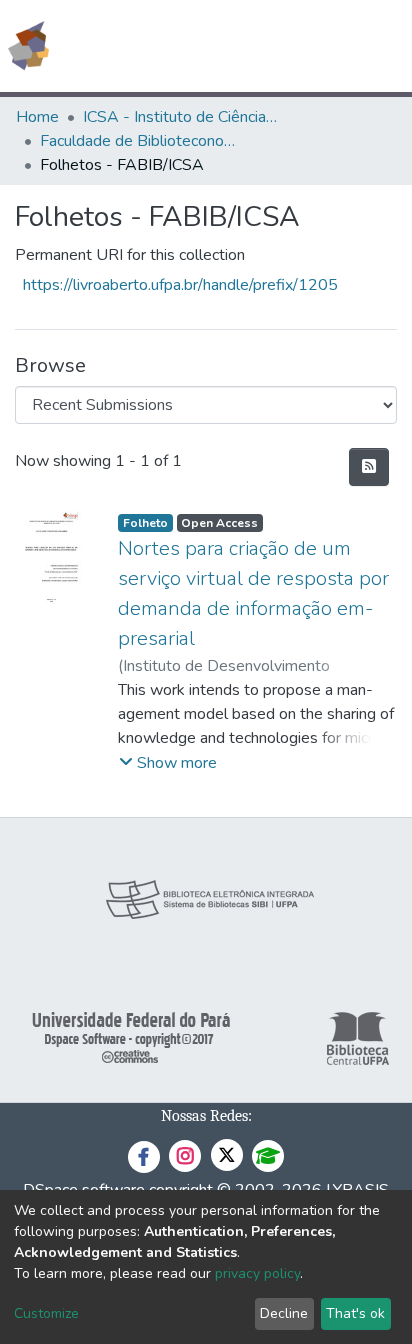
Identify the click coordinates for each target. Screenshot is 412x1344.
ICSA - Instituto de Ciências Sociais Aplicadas (183, 117)
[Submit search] (251, 46)
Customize (46, 1313)
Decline (284, 1313)
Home (37, 117)
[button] (280, 46)
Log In (321, 46)
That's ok (355, 1313)
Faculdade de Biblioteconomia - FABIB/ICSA (140, 141)
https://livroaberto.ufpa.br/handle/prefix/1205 (180, 285)
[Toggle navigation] (384, 46)
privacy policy (257, 1273)
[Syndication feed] (369, 467)
